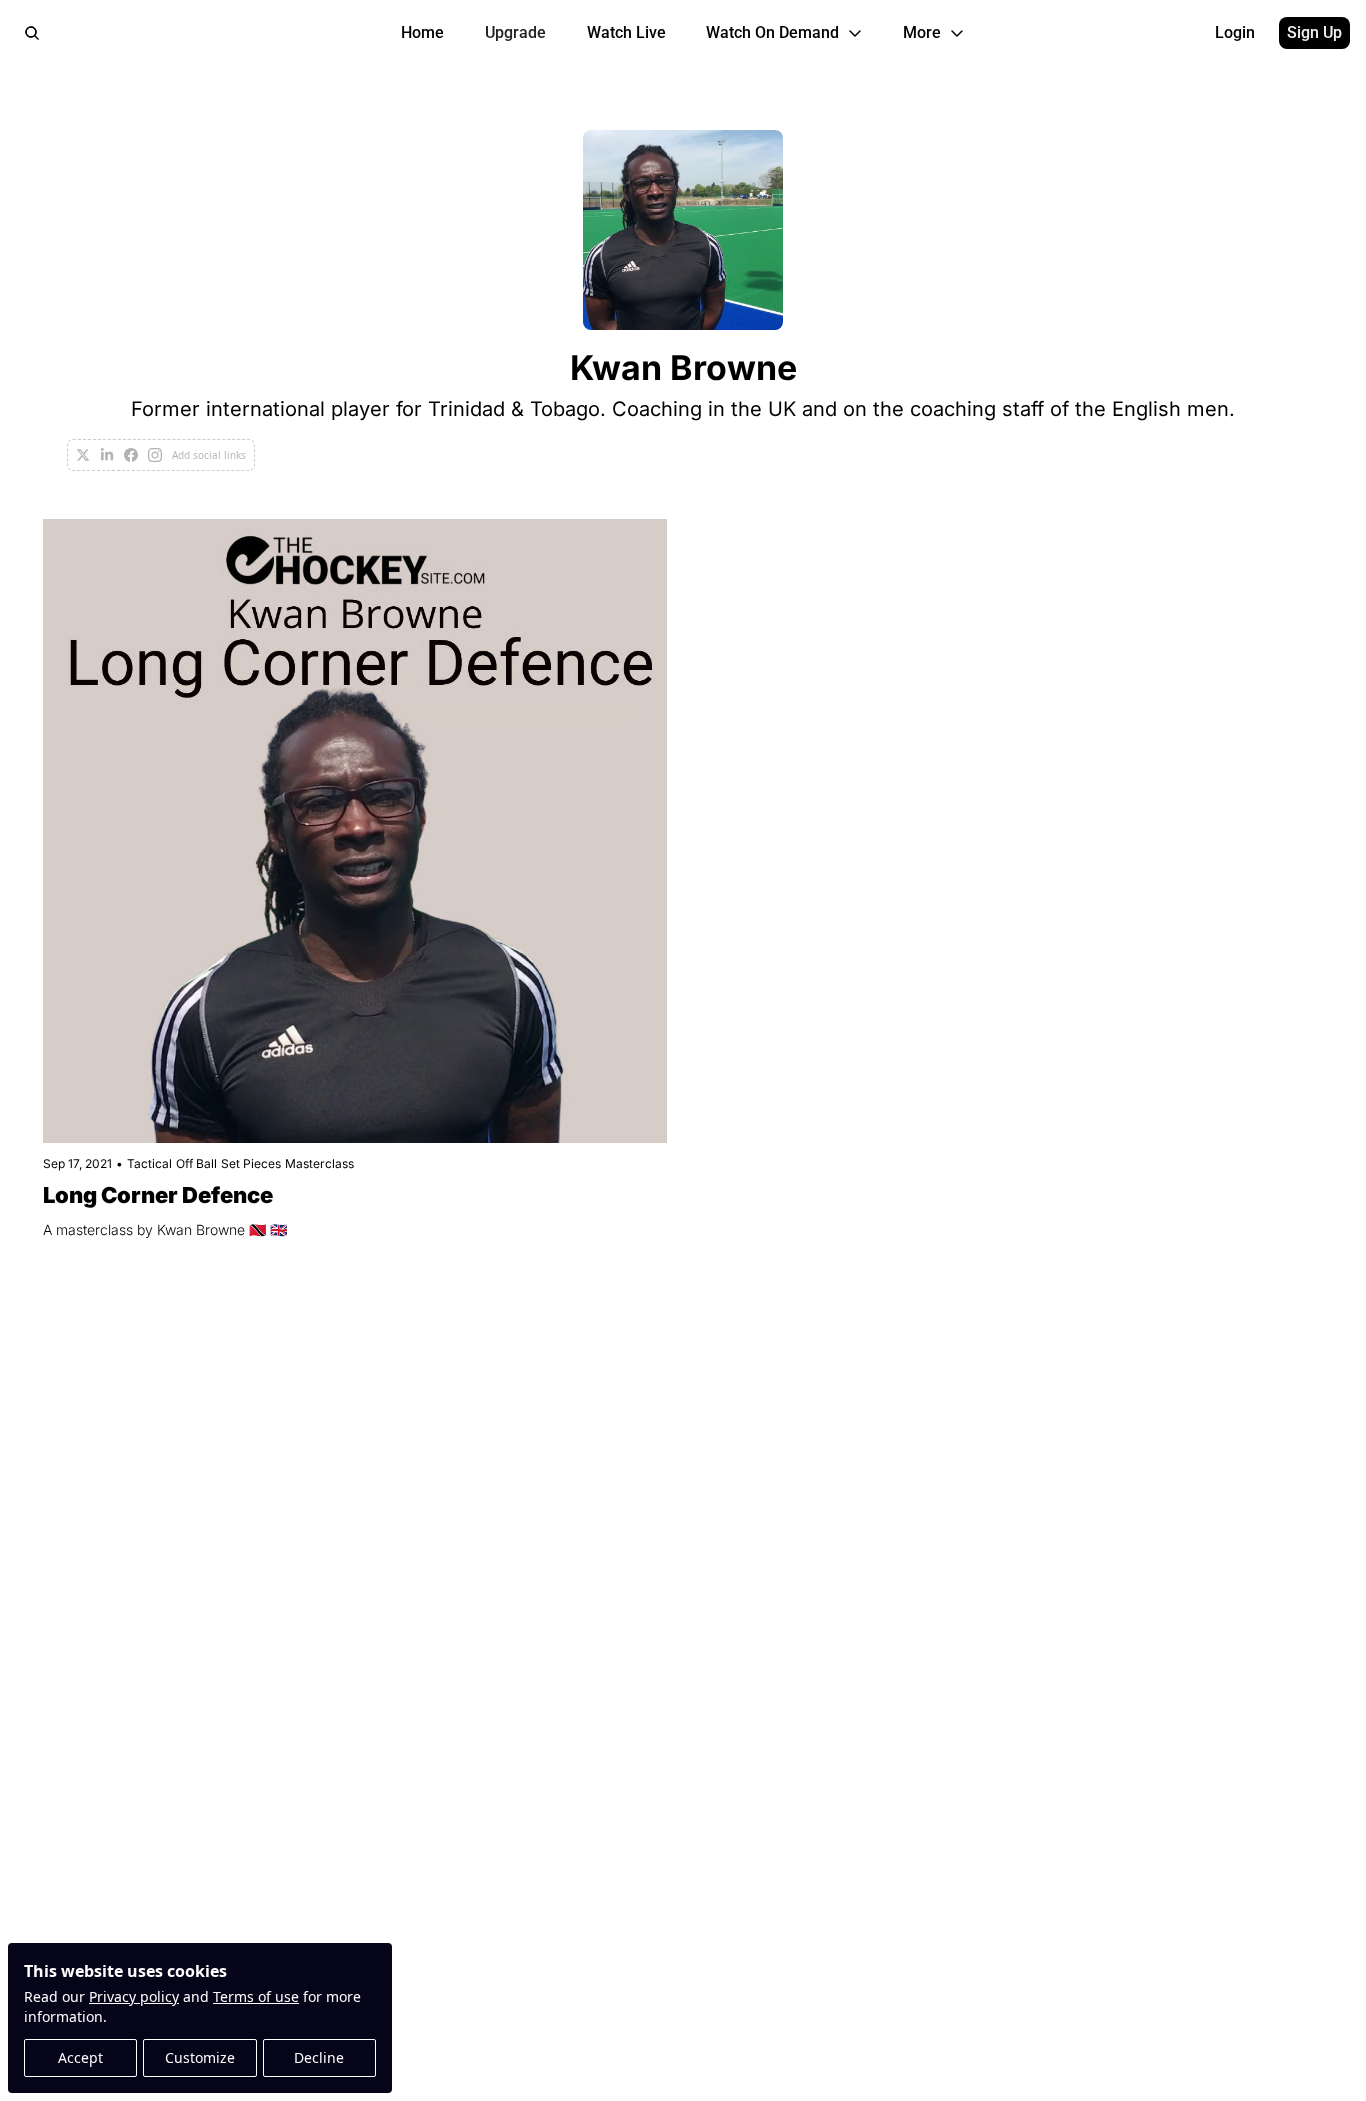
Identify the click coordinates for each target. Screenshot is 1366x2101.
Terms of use (256, 1996)
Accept (80, 2057)
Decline (319, 2057)
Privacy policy (134, 1996)
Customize (200, 2057)
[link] (683, 300)
